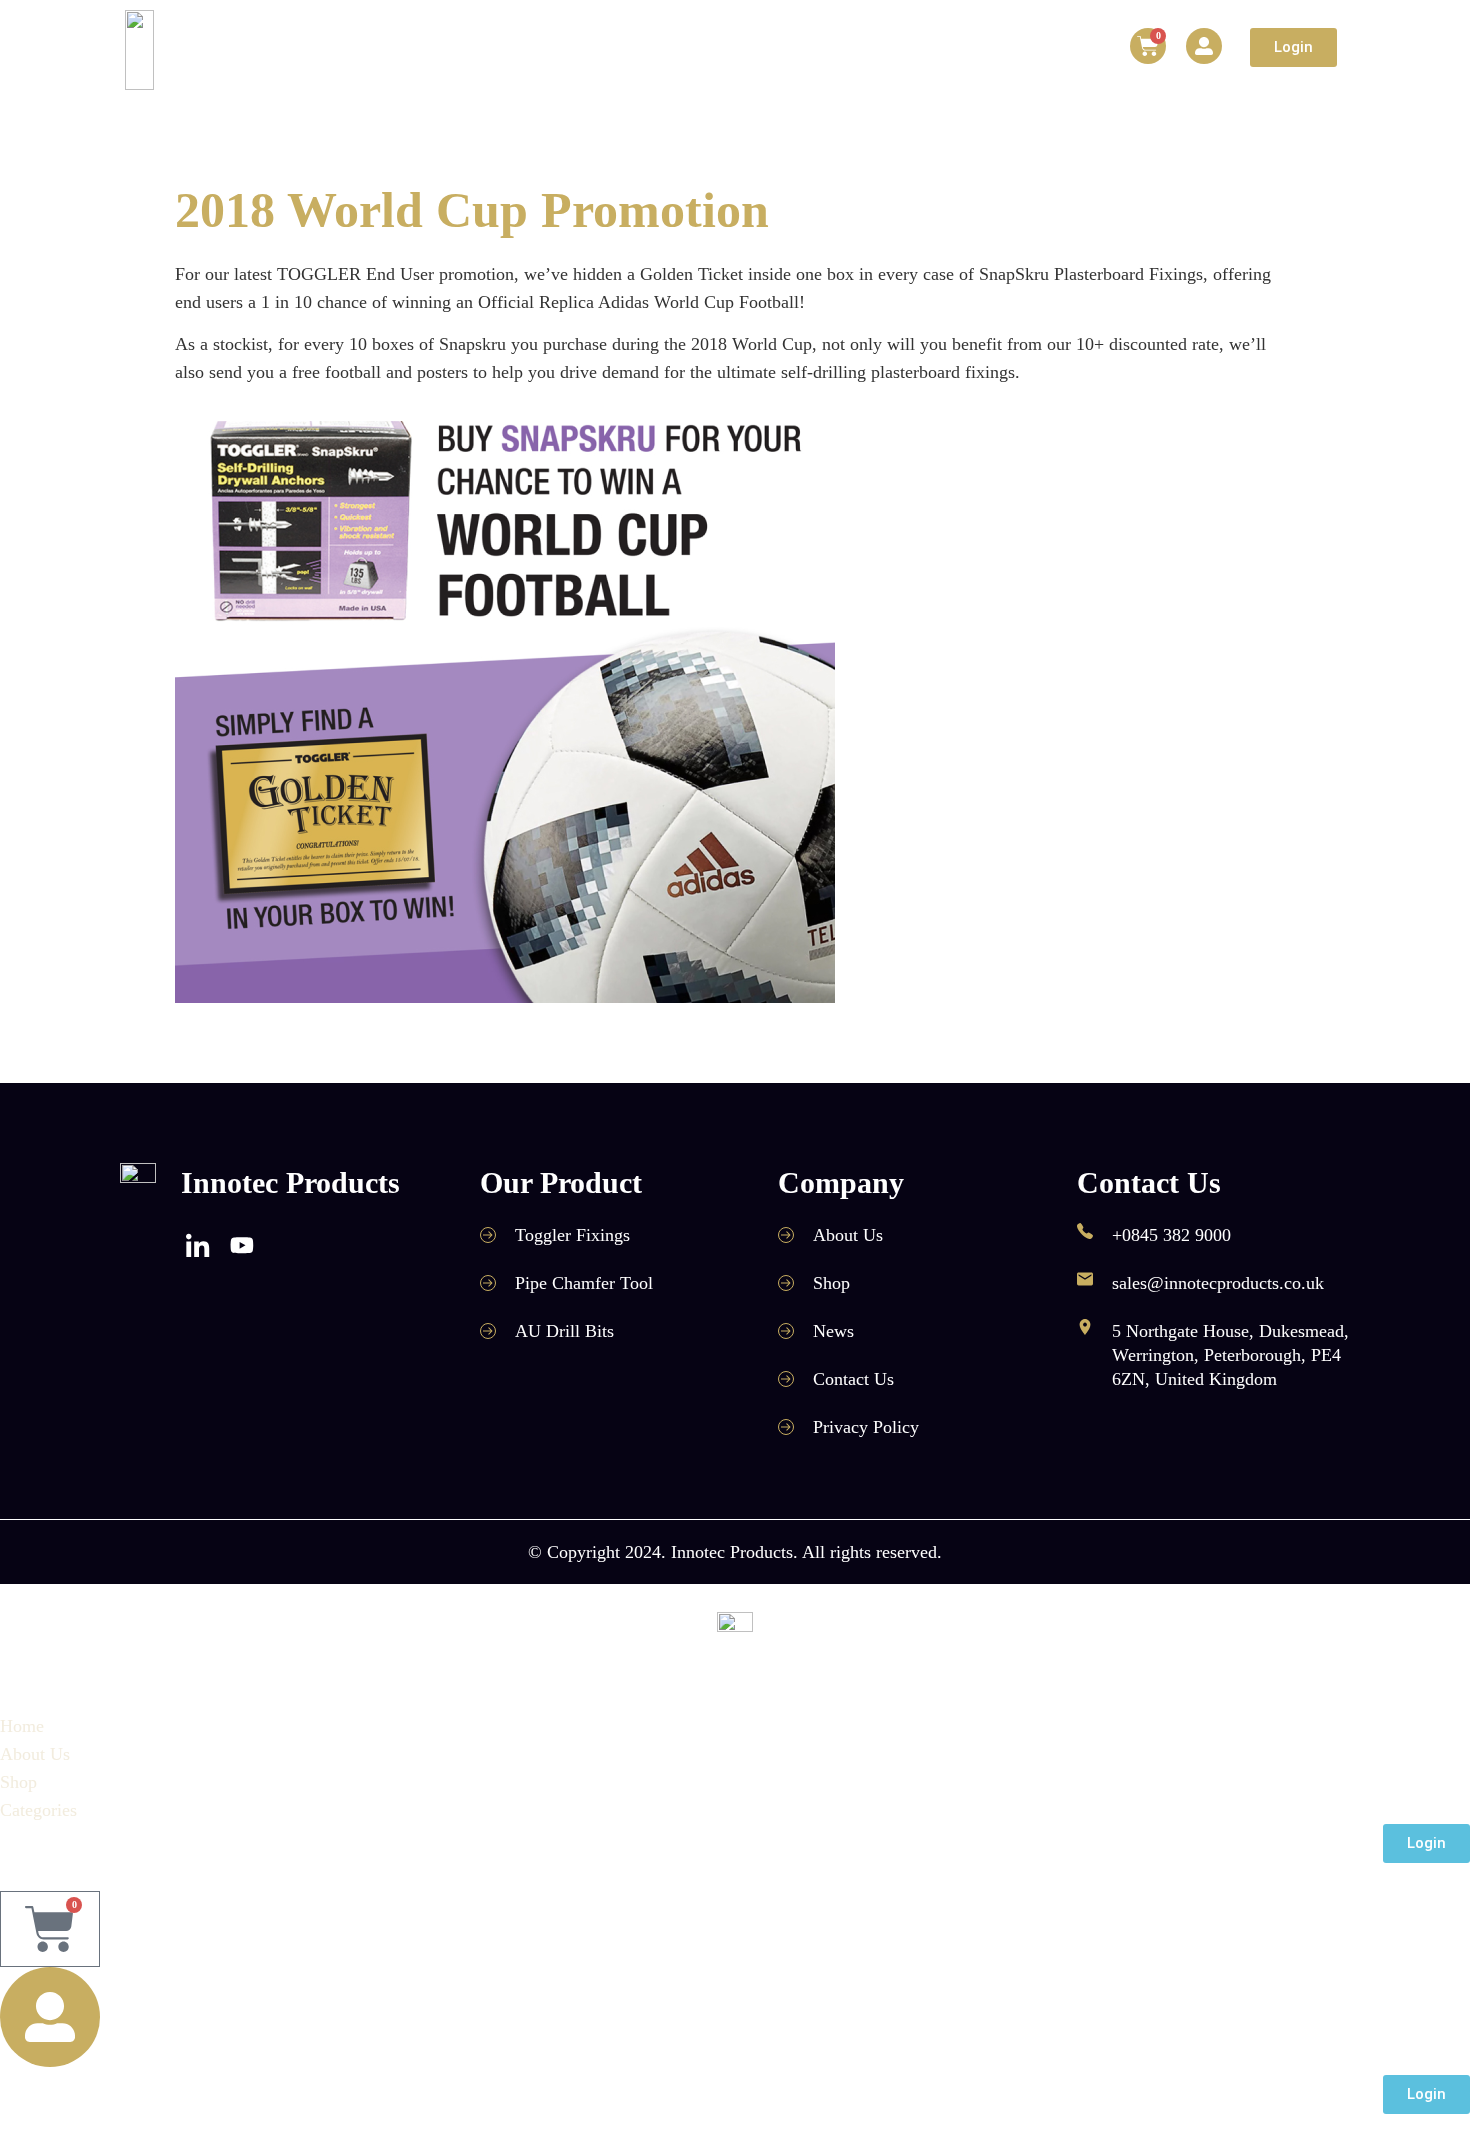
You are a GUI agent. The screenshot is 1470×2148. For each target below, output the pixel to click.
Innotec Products (290, 1182)
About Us (560, 50)
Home (463, 50)
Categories (750, 50)
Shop (653, 50)
